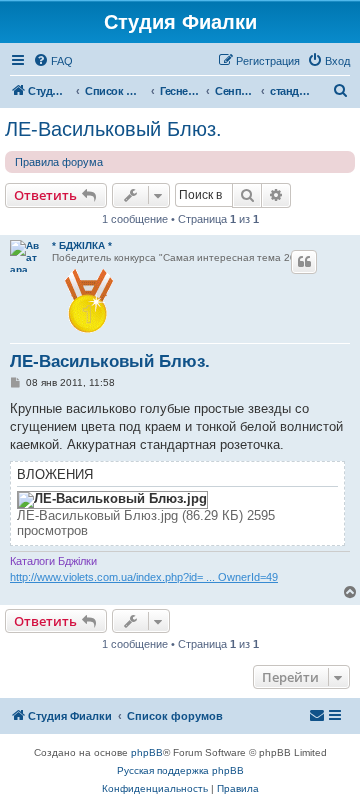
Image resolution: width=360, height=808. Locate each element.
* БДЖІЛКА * (82, 245)
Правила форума (59, 162)
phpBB (147, 752)
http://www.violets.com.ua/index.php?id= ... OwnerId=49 (144, 577)
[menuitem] (53, 61)
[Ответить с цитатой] (304, 262)
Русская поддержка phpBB (180, 770)
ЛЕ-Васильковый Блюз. (113, 129)
